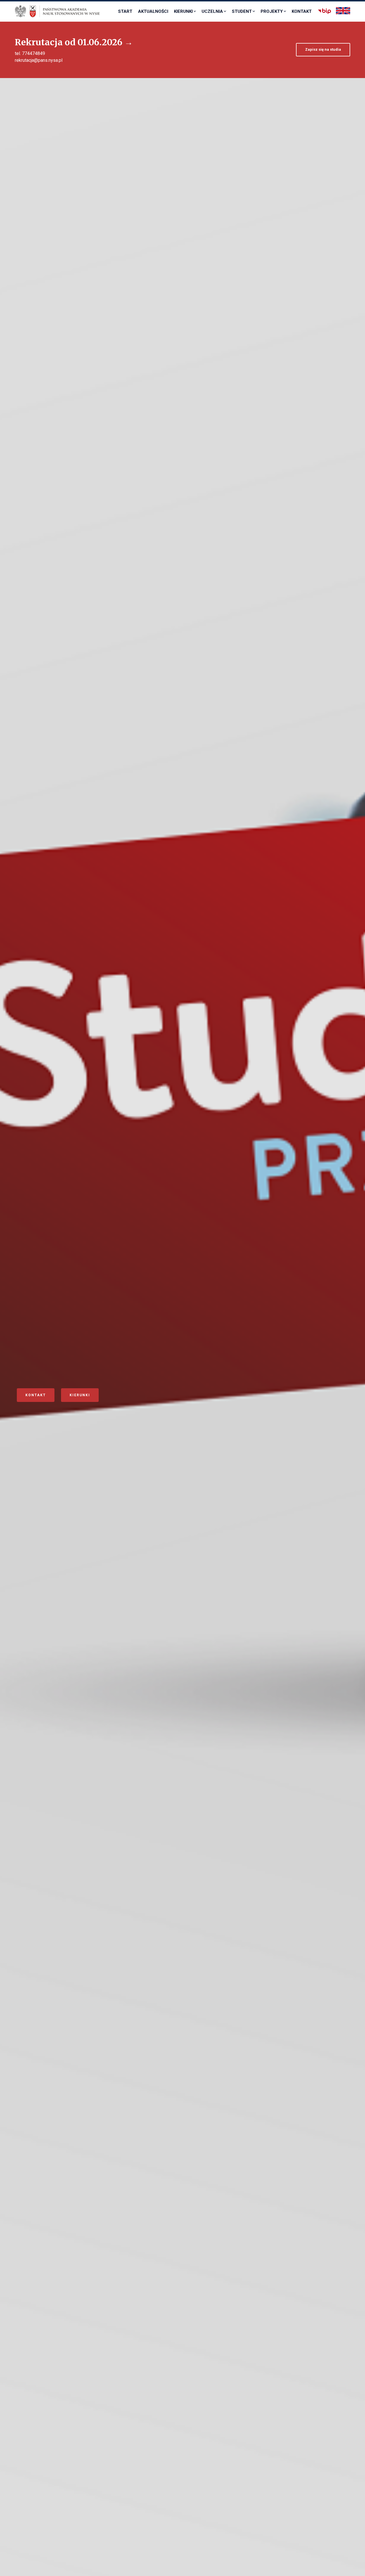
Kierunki (183, 11)
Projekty (272, 11)
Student (242, 11)
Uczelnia (212, 11)
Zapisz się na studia (323, 49)
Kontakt (302, 11)
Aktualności (153, 11)
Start (125, 11)
